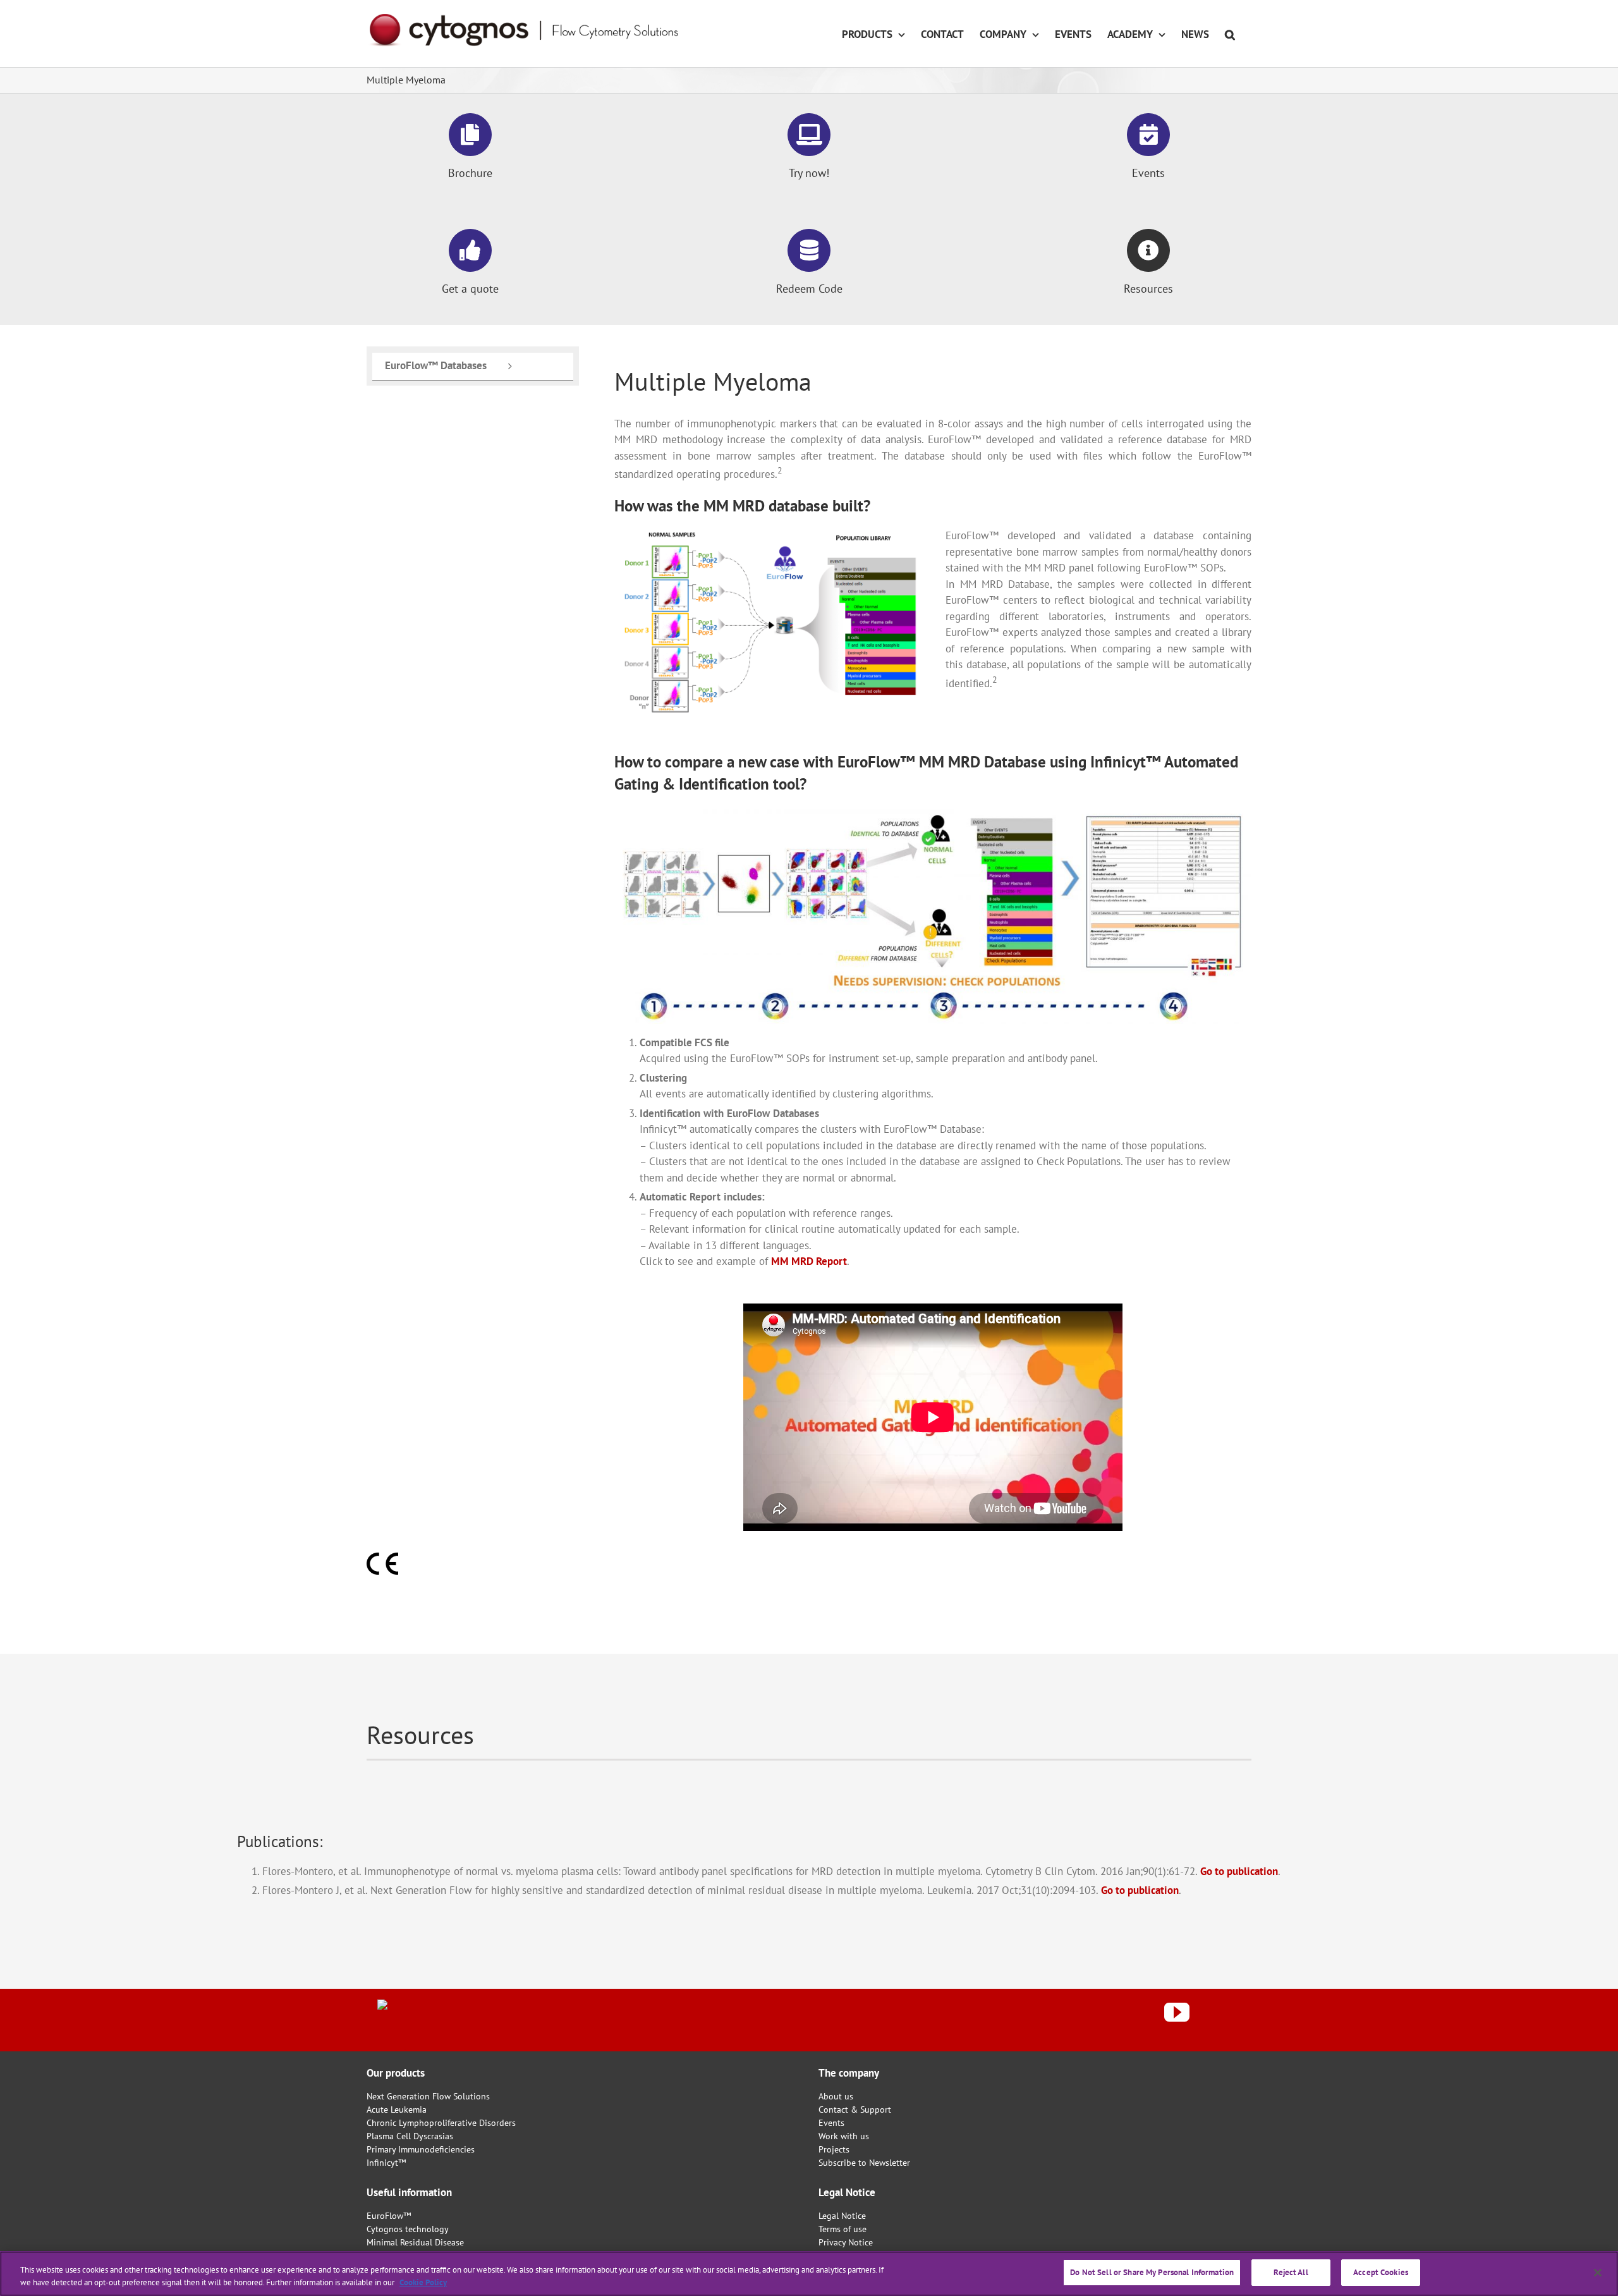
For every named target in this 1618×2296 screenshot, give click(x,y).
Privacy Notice (846, 2242)
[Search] (1230, 34)
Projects (834, 2149)
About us (836, 2096)
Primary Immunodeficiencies (421, 2149)
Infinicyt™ (386, 2163)
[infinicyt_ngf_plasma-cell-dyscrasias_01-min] (933, 813)
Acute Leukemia (397, 2110)
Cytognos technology (408, 2229)
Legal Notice (842, 2216)
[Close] (1598, 2273)
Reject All (1291, 2272)
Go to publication (1239, 1871)
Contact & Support (855, 2110)
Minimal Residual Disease (415, 2242)
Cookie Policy (423, 2282)
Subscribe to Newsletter (864, 2163)
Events (831, 2123)
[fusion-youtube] (1177, 2012)
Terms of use (842, 2229)
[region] (809, 2274)
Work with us (844, 2136)
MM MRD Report (809, 1261)
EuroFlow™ (389, 2216)
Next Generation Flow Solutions (428, 2096)
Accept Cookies (1381, 2272)
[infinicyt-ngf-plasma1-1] (767, 535)
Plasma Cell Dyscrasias (410, 2136)
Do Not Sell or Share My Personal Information (1152, 2272)
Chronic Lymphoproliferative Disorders (441, 2123)
